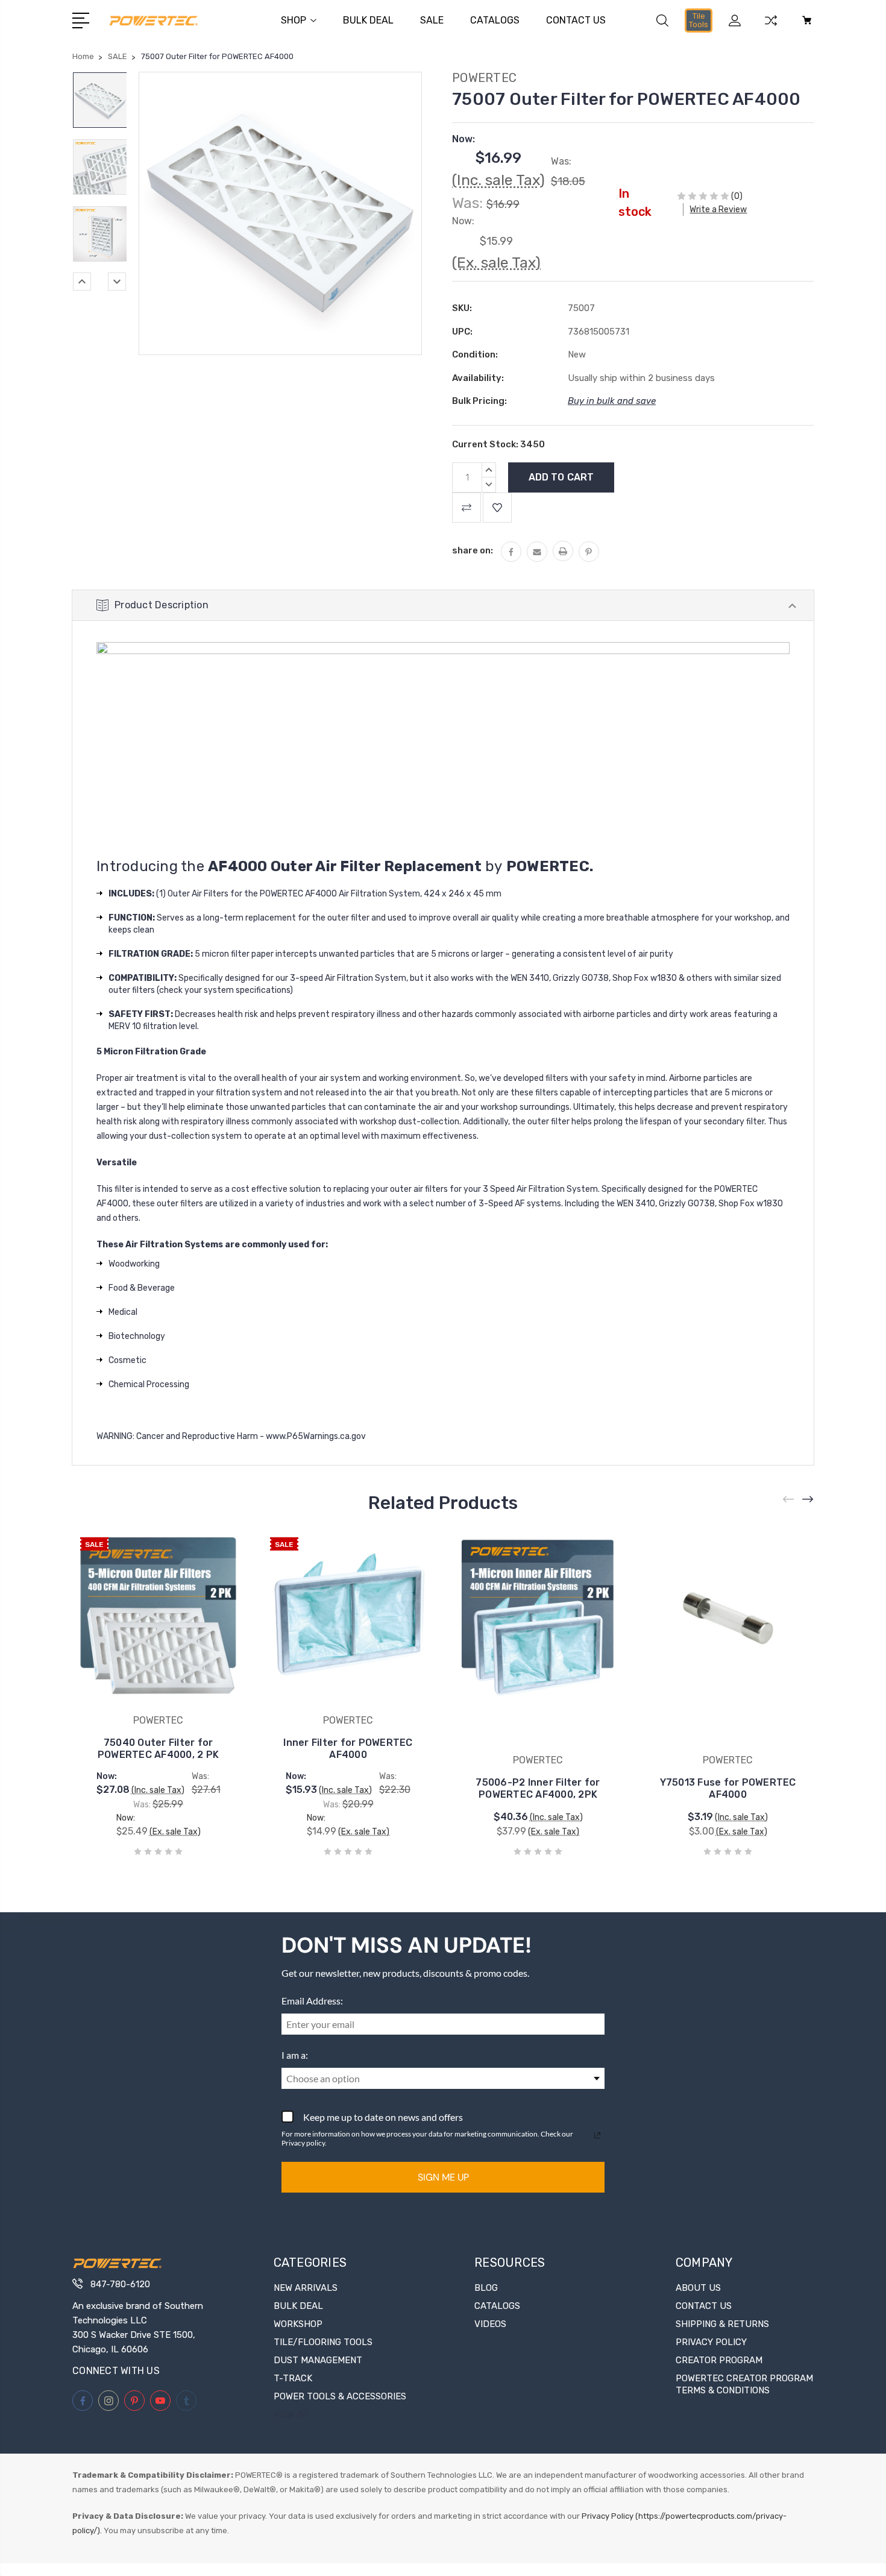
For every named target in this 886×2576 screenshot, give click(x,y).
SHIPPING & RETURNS (722, 2324)
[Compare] (771, 28)
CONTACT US (576, 20)
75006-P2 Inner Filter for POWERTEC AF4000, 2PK (538, 1788)
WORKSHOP (298, 2324)
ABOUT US (698, 2288)
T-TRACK (293, 2378)
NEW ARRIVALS (306, 2288)
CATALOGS (495, 20)
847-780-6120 (120, 2284)
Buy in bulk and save (612, 401)
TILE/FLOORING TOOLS (323, 2342)
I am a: (295, 2055)
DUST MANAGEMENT (318, 2360)
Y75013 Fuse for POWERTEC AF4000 (728, 1788)
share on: (473, 550)
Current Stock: (498, 444)
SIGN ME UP (443, 2177)
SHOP (294, 20)
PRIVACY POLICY (711, 2342)
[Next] (117, 282)
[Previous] (82, 282)
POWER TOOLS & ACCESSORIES (340, 2396)
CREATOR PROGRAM (719, 2360)
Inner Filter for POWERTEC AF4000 (348, 1749)
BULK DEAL (368, 20)
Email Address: (312, 2001)
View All (291, 2414)
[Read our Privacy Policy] (597, 2135)
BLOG (486, 2288)
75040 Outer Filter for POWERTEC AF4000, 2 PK (158, 1749)
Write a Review (718, 209)
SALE (432, 20)
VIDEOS (490, 2324)
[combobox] (443, 2078)
